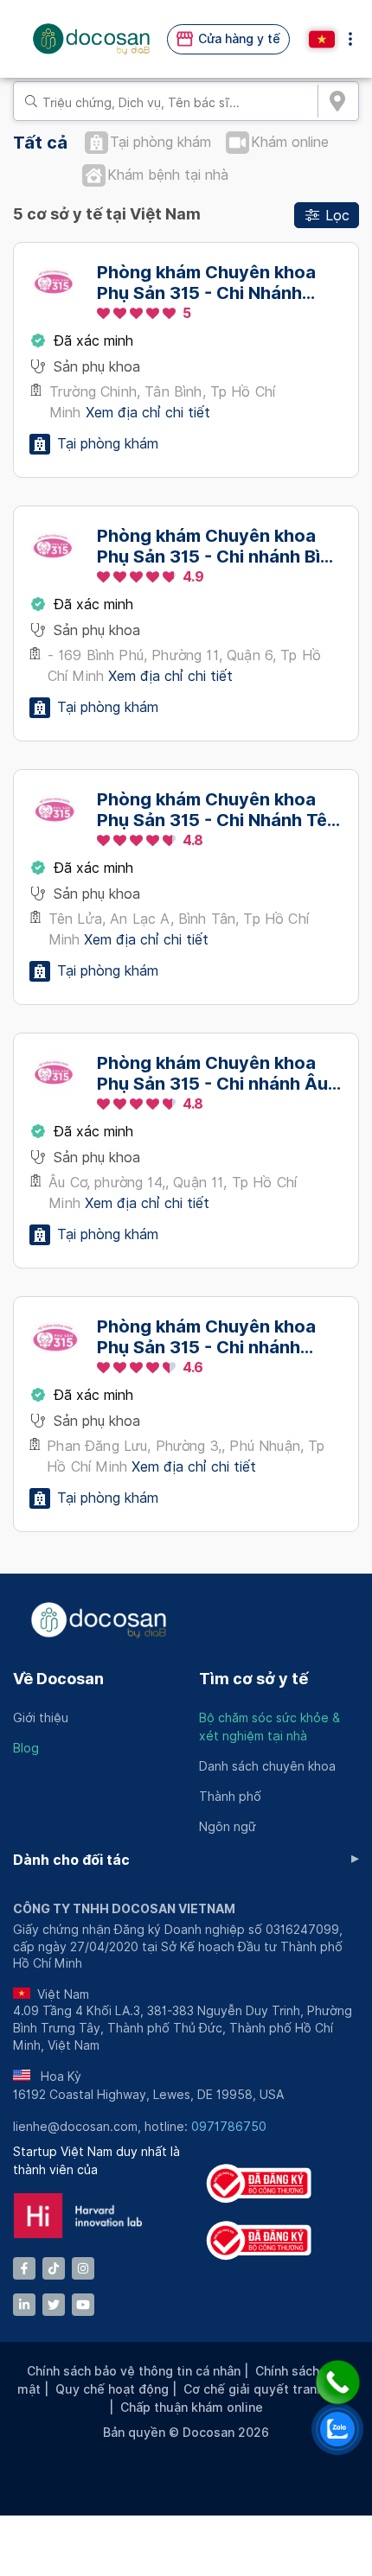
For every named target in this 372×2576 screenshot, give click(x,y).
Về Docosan (58, 1679)
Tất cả (40, 143)
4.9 (193, 577)
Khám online (290, 142)
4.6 (193, 1368)
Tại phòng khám (160, 142)
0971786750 (229, 2127)
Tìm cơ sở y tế (253, 1679)
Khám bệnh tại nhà (168, 175)
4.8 (193, 840)
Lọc (337, 216)
